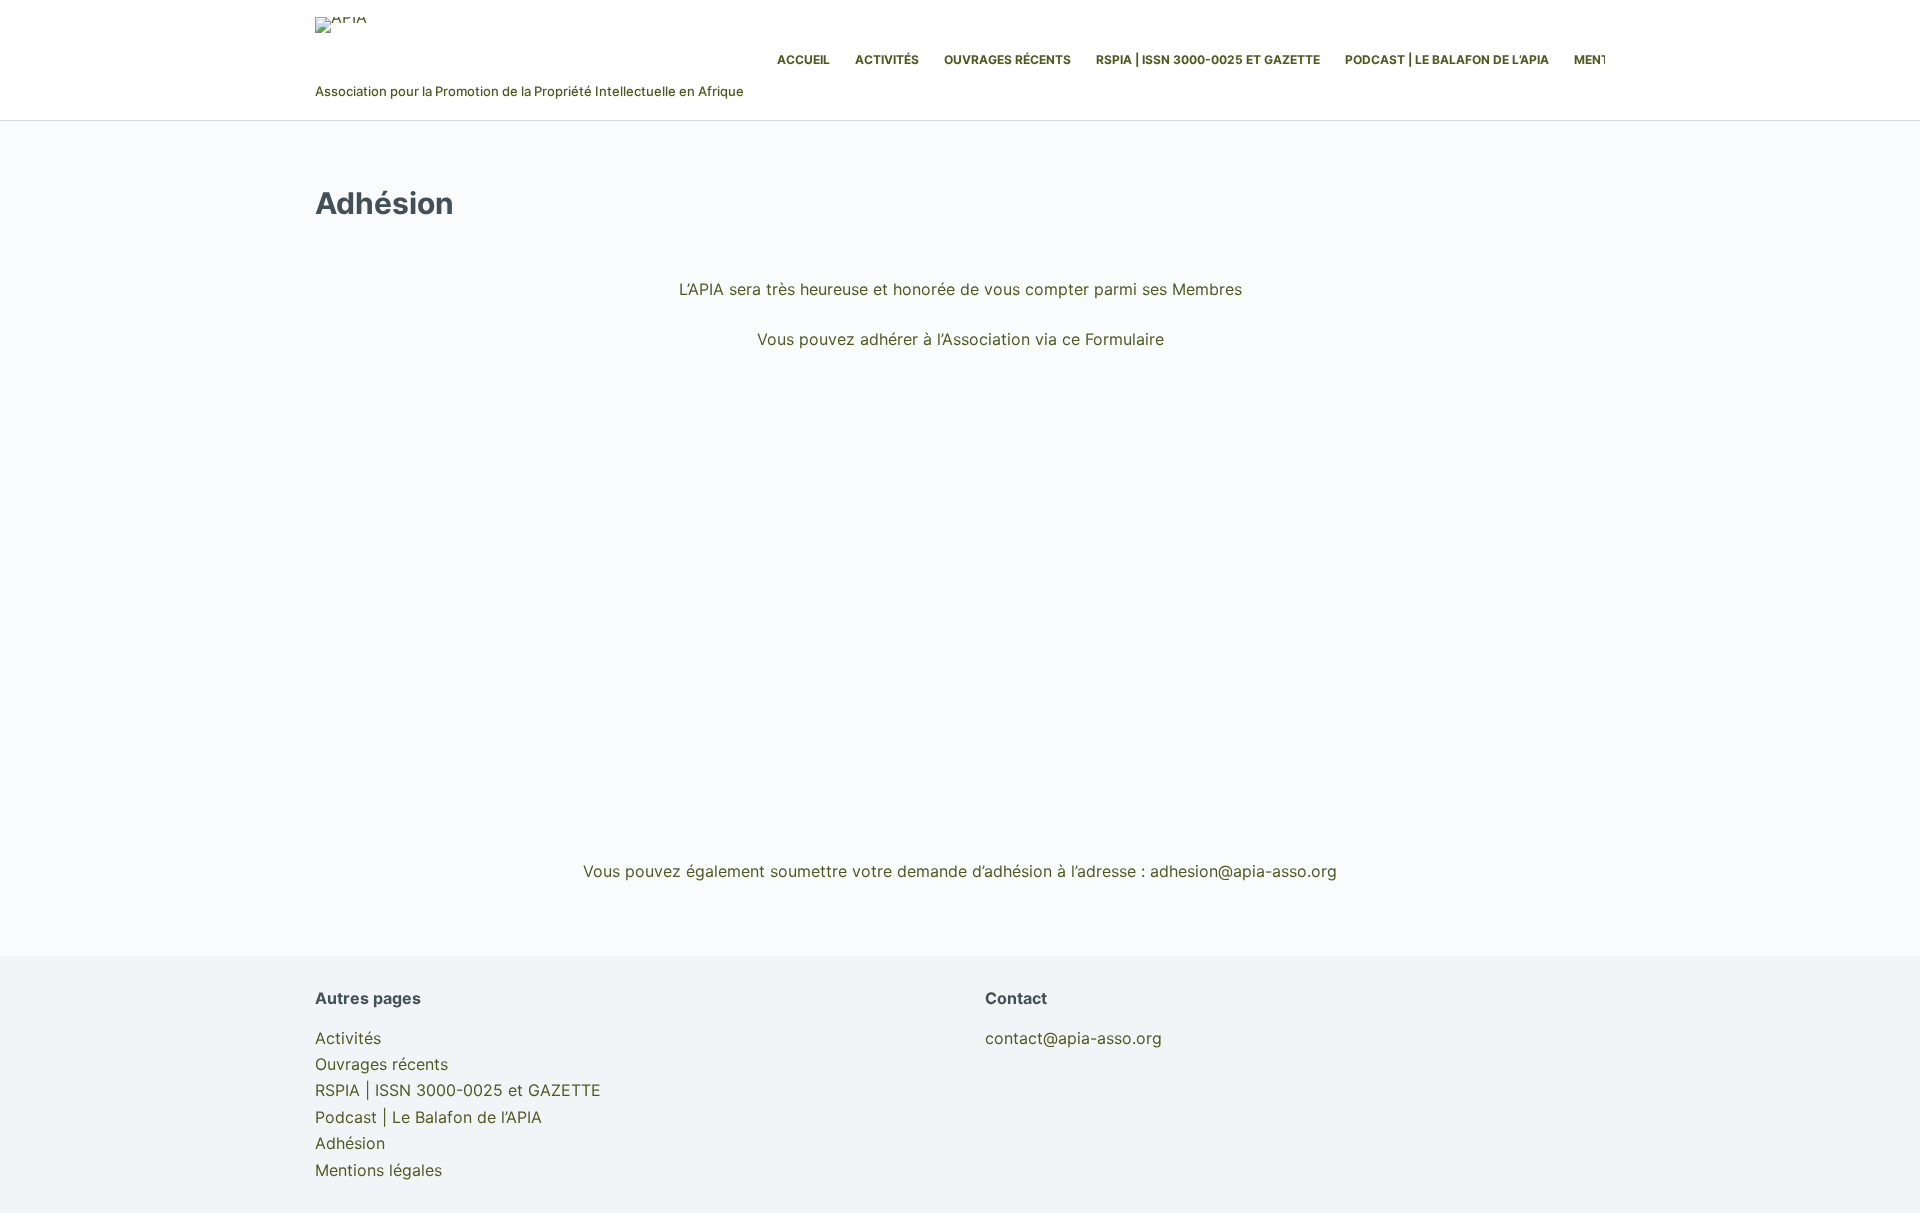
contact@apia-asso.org (1073, 1038)
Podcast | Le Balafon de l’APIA (1447, 59)
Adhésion (350, 1143)
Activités (887, 59)
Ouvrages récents (1007, 59)
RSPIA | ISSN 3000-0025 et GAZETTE (1208, 59)
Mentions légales (378, 1170)
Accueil (803, 59)
